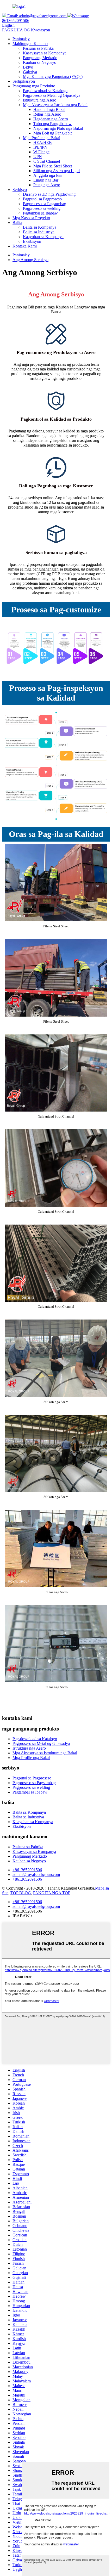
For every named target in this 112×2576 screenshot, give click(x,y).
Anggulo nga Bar (48, 175)
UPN (38, 157)
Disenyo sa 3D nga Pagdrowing (49, 194)
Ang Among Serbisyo (30, 260)
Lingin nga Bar (46, 180)
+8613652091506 (27, 1870)
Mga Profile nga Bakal (42, 138)
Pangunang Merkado (40, 58)
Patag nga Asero (47, 185)
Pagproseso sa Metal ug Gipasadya (52, 95)
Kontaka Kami (25, 246)
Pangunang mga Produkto (34, 86)
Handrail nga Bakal (49, 109)
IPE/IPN (40, 147)
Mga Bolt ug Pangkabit (52, 133)
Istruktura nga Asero (40, 100)
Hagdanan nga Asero (51, 119)
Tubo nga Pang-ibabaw (52, 124)
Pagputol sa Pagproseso (42, 199)
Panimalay (21, 39)
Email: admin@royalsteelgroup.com (36, 16)
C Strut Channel (47, 161)
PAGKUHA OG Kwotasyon (26, 30)
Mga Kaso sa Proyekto (31, 218)
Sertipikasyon (24, 81)
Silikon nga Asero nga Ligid (57, 171)
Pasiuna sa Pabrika (38, 48)
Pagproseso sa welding (42, 208)
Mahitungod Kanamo (30, 44)
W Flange (41, 152)
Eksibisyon (32, 241)
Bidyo (28, 67)
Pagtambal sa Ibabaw (40, 213)
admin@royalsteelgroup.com (36, 1875)
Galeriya (30, 72)
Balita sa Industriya (39, 232)
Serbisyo (20, 190)
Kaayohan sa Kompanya (43, 237)
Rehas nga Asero (47, 114)
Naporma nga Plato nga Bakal (58, 128)
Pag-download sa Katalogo (45, 91)
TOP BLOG (21, 1893)
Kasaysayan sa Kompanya (45, 53)
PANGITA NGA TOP (52, 1893)
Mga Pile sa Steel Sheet (53, 166)
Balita (17, 222)
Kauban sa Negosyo (40, 62)
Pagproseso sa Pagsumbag (45, 204)
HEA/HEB (43, 142)
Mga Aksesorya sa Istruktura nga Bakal (55, 105)
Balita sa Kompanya (40, 227)
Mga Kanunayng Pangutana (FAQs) (53, 77)
